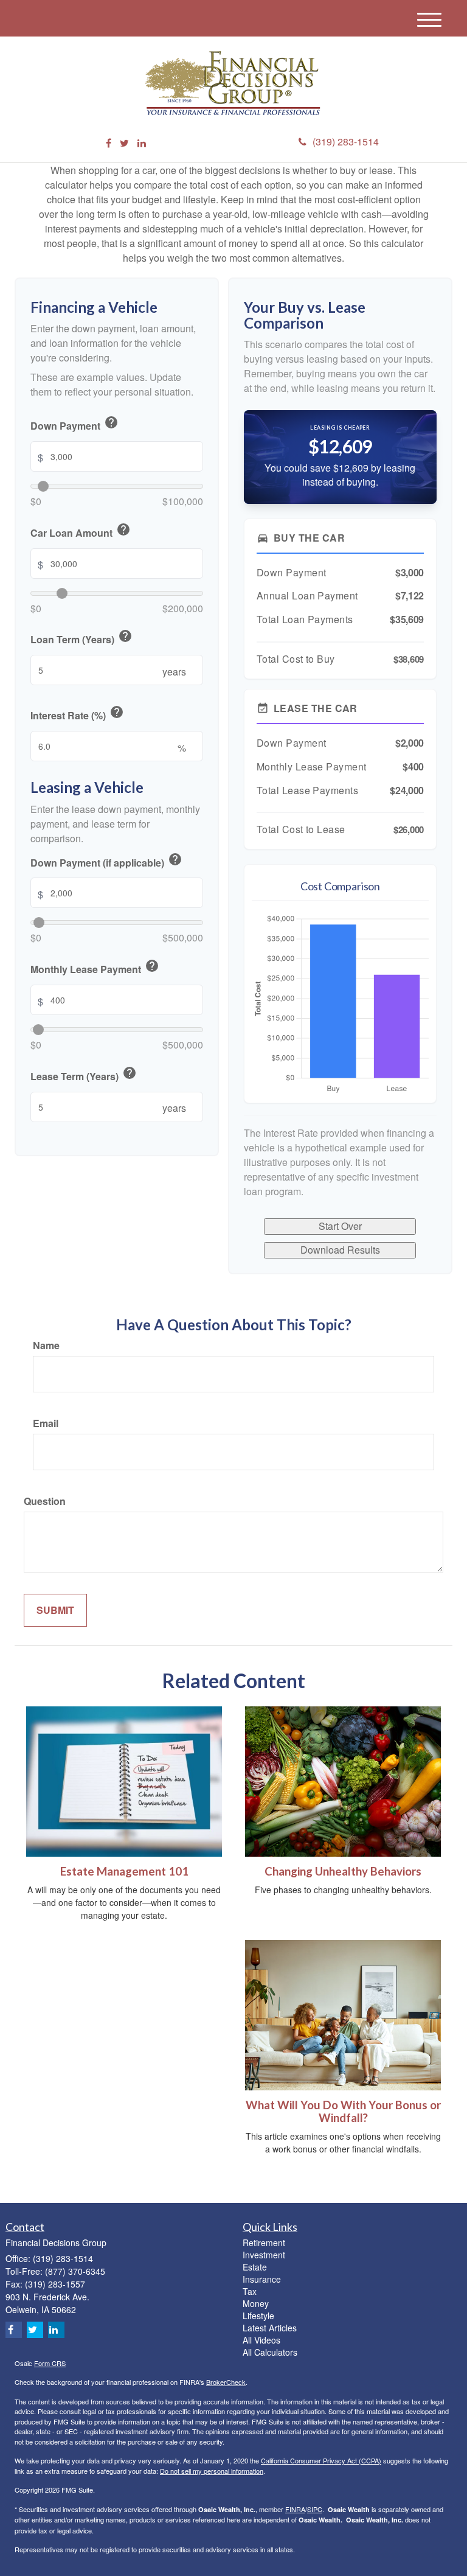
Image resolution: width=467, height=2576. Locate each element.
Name (46, 1346)
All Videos (261, 2340)
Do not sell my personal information (212, 2471)
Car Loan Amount (81, 531)
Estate (255, 2267)
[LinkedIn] (142, 143)
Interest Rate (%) (77, 714)
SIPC (315, 2509)
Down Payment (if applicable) (106, 861)
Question (45, 1501)
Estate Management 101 (124, 1871)
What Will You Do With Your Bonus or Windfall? (343, 2111)
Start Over (340, 1226)
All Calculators (270, 2352)
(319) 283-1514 (346, 141)
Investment (264, 2255)
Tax (250, 2291)
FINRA (295, 2509)
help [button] (111, 422)
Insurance (262, 2279)
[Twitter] (124, 143)
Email (46, 1423)
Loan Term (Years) (81, 638)
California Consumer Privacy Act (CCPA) (321, 2460)
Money (256, 2303)
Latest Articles (270, 2328)
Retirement (264, 2243)
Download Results (340, 1250)
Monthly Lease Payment (95, 968)
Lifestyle (258, 2316)
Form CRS (50, 2363)
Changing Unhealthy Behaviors (343, 1871)
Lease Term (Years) (84, 1075)
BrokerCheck (226, 2382)
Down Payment (74, 424)
